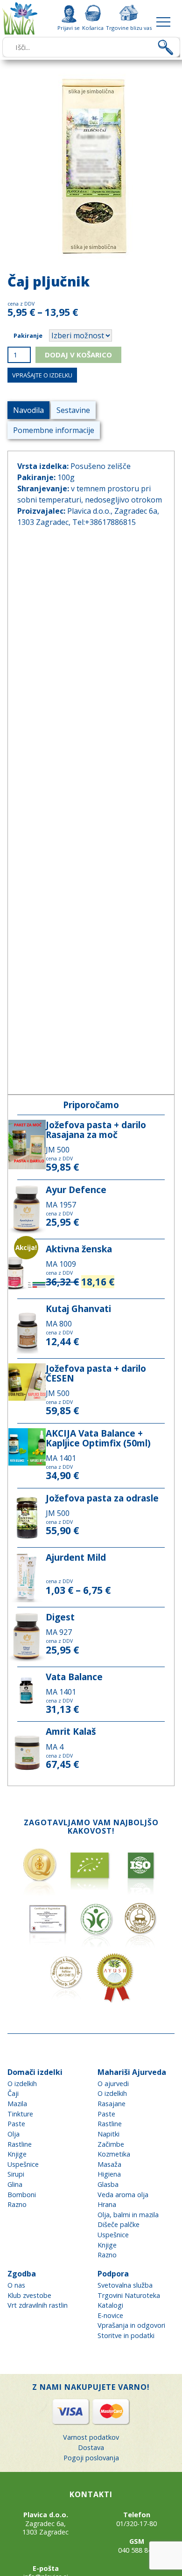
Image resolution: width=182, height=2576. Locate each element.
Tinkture (20, 2114)
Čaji (13, 2093)
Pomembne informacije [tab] (54, 430)
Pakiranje (28, 335)
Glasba (108, 2184)
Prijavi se (69, 28)
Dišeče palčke (119, 2224)
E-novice (110, 2315)
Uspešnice (23, 2164)
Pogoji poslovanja (91, 2458)
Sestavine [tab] (73, 410)
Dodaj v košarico (78, 355)
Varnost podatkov (91, 2437)
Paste (16, 2124)
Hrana (107, 2204)
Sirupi (16, 2174)
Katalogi (110, 2305)
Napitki (108, 2134)
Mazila (17, 2104)
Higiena (109, 2174)
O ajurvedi (113, 2084)
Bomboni (22, 2195)
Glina (15, 2184)
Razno (17, 2204)
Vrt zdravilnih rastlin (38, 2305)
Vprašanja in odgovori (131, 2325)
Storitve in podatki (126, 2335)
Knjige (17, 2154)
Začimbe (111, 2144)
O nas (16, 2285)
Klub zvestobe (29, 2295)
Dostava (91, 2447)
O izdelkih (22, 2084)
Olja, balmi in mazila (128, 2215)
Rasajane (112, 2104)
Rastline (20, 2144)
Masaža (109, 2164)
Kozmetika (114, 2154)
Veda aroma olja (123, 2195)
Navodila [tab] (28, 410)
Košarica (93, 28)
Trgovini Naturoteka (129, 2295)
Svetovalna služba (125, 2285)
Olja (14, 2134)
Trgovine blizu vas (129, 28)
